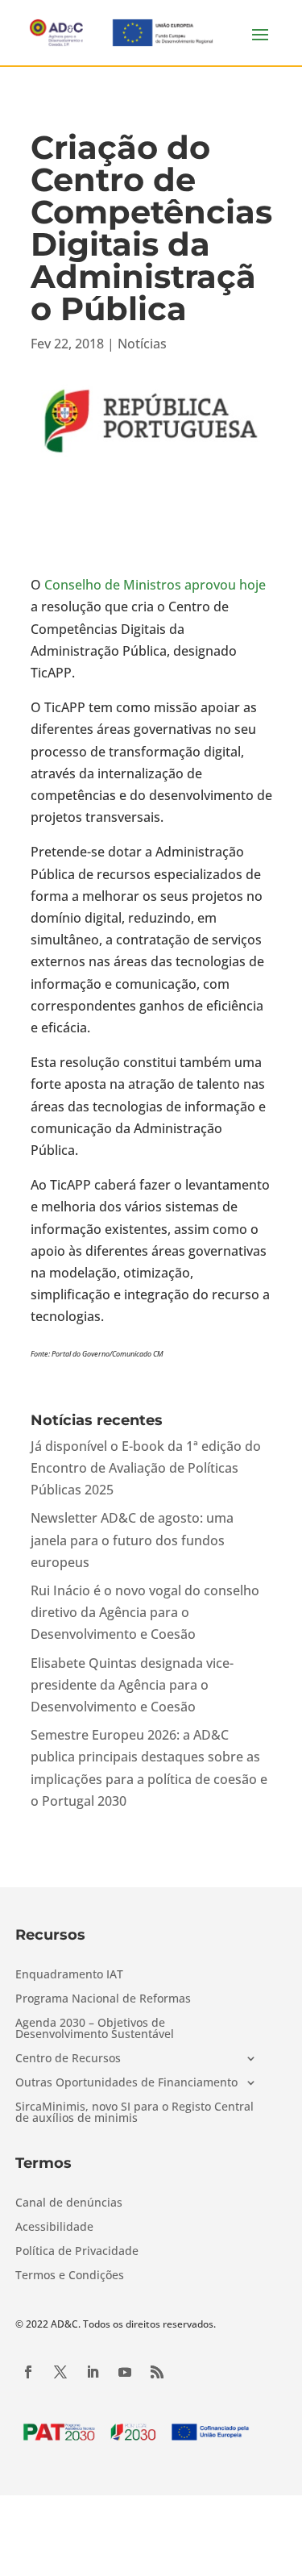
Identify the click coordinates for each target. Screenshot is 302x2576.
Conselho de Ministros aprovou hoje (155, 585)
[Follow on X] (60, 2372)
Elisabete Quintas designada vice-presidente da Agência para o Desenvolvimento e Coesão (132, 1685)
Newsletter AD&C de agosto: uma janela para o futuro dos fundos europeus (132, 1540)
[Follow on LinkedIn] (93, 2372)
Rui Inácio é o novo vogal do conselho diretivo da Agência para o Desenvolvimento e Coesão (145, 1612)
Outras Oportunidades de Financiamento (126, 2083)
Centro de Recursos (68, 2059)
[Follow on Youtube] (125, 2372)
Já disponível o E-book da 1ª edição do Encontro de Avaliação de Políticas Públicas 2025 (146, 1468)
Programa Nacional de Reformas (103, 1999)
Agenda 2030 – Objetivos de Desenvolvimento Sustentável (95, 2029)
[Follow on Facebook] (28, 2372)
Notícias (142, 344)
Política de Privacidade (77, 2252)
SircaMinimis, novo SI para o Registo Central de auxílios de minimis (134, 2113)
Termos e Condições (70, 2276)
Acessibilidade (54, 2228)
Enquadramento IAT (69, 1975)
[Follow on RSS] (157, 2372)
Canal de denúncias (69, 2203)
